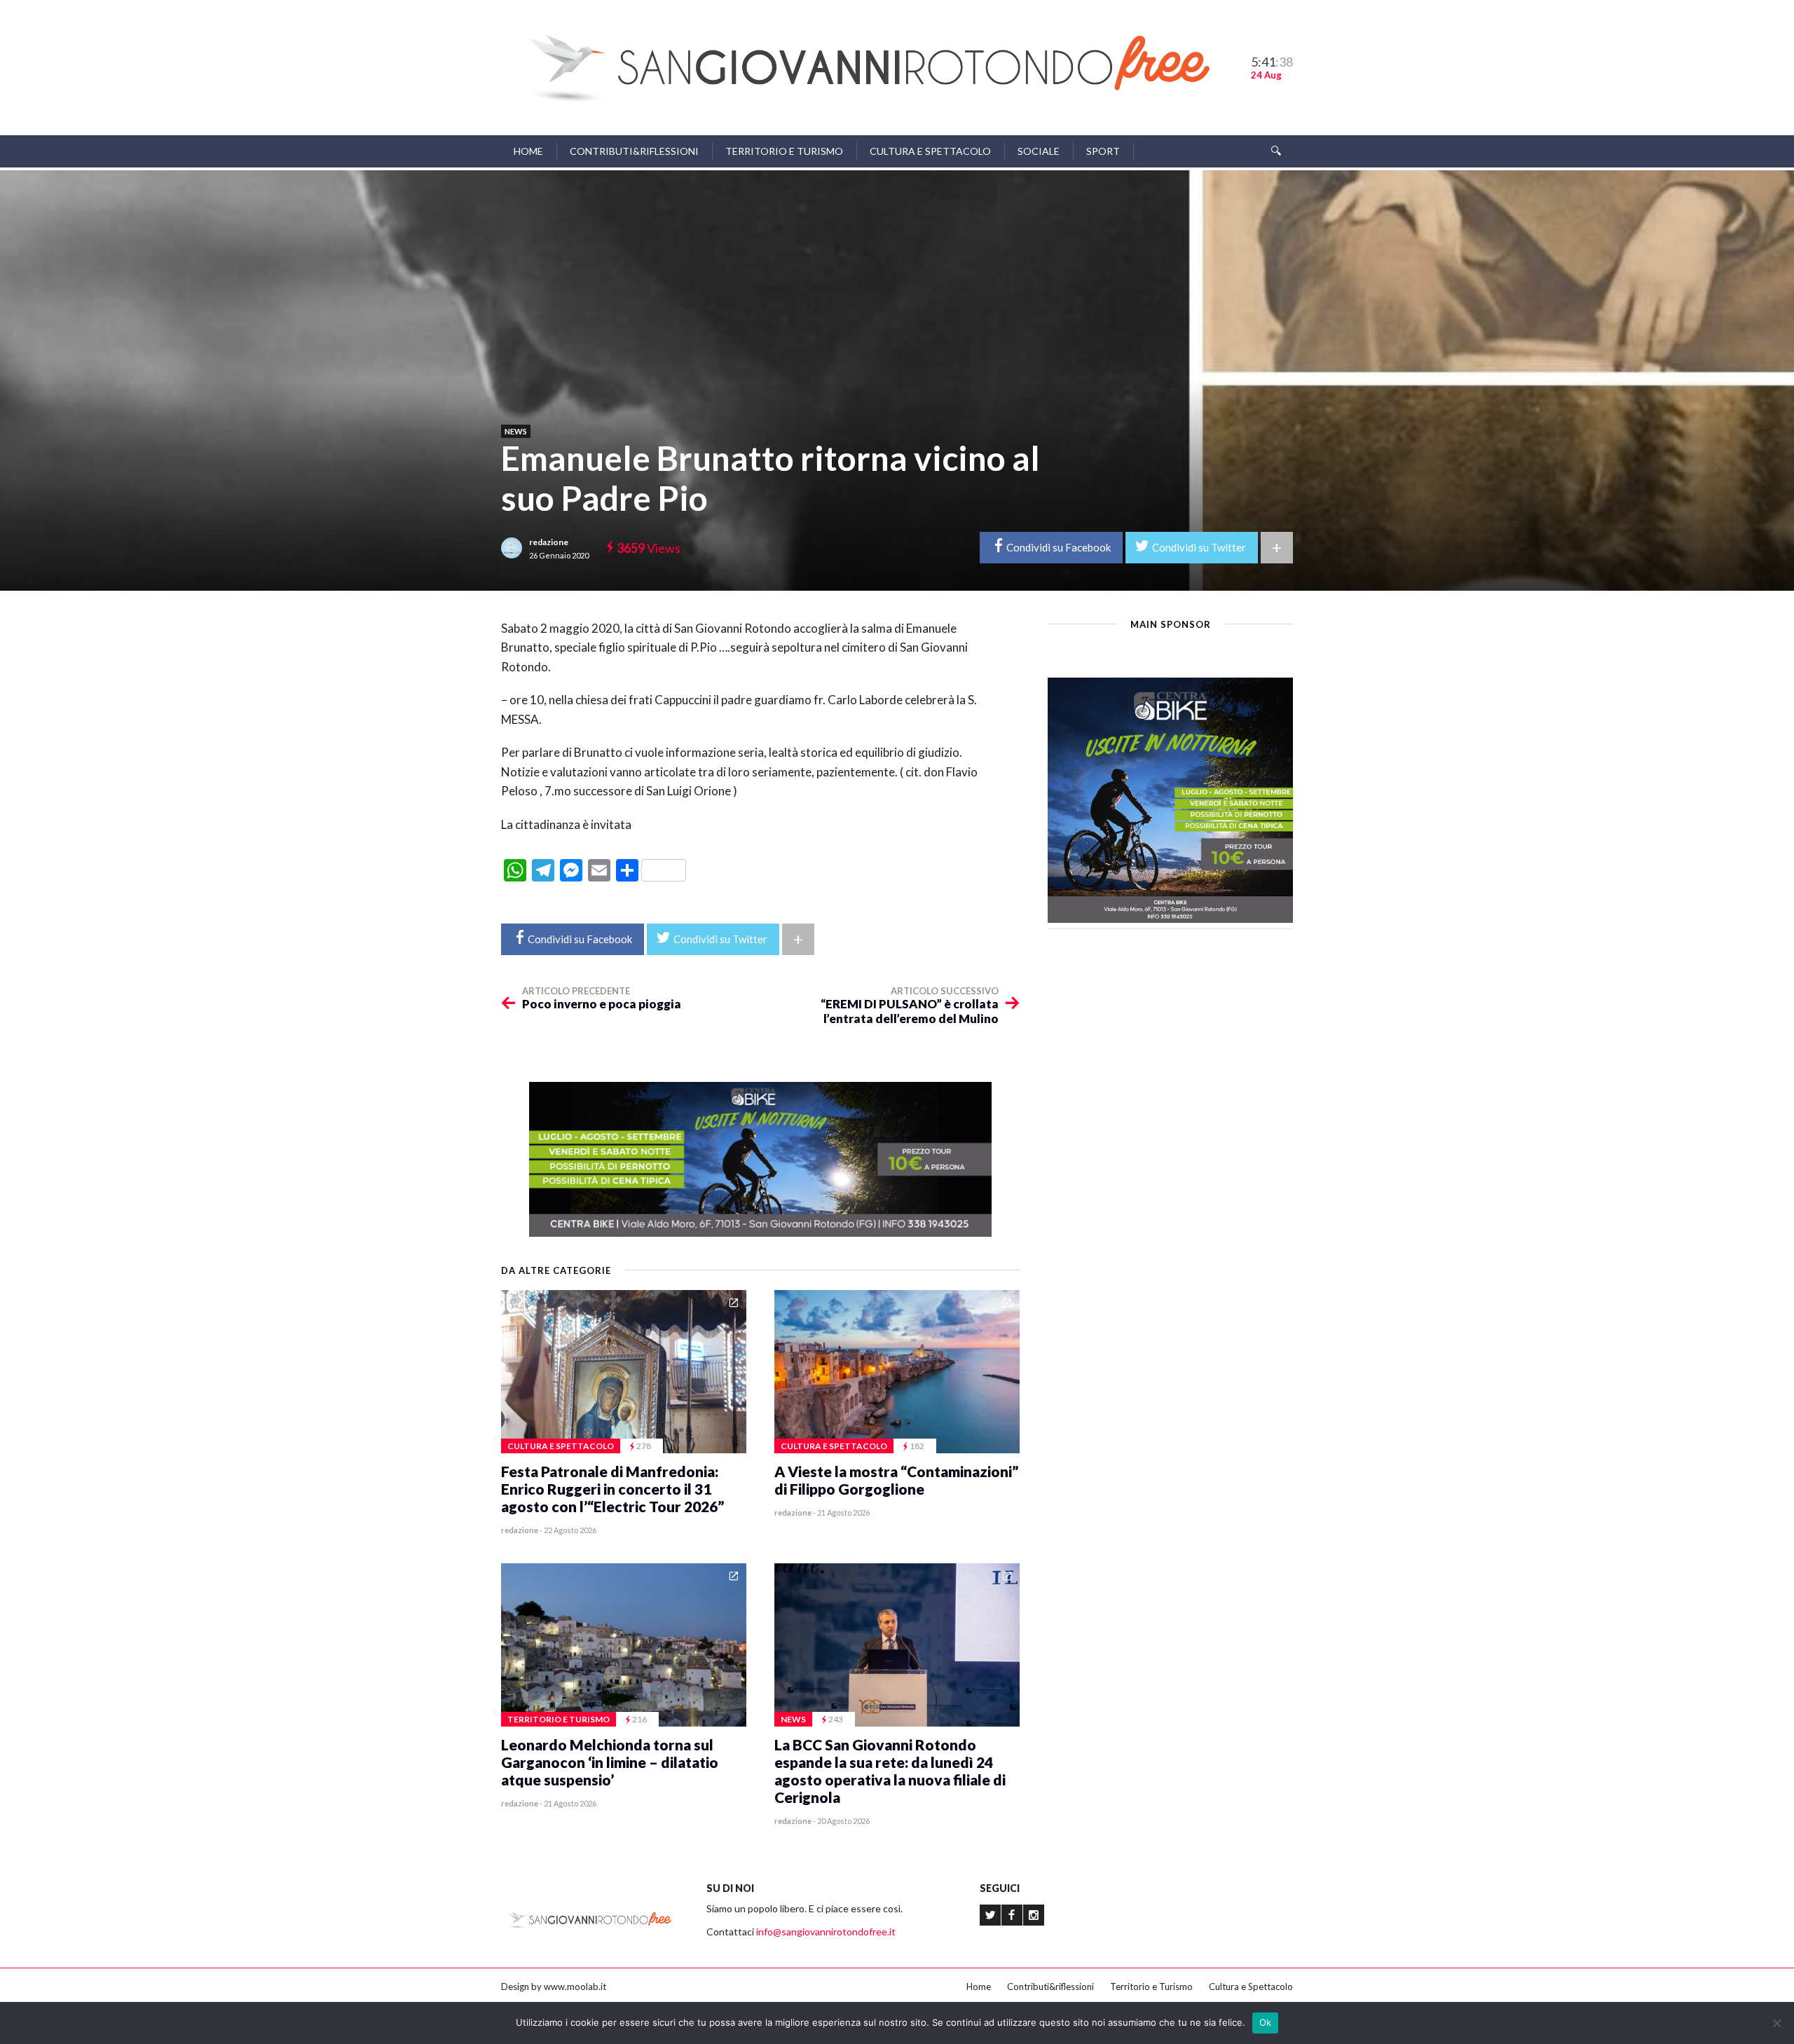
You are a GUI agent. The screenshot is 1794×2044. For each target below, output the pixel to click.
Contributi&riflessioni (634, 151)
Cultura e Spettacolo (930, 151)
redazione (549, 542)
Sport (1103, 151)
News (516, 431)
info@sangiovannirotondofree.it (826, 1932)
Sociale (1039, 151)
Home (528, 151)
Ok (1266, 2022)
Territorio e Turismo (784, 151)
